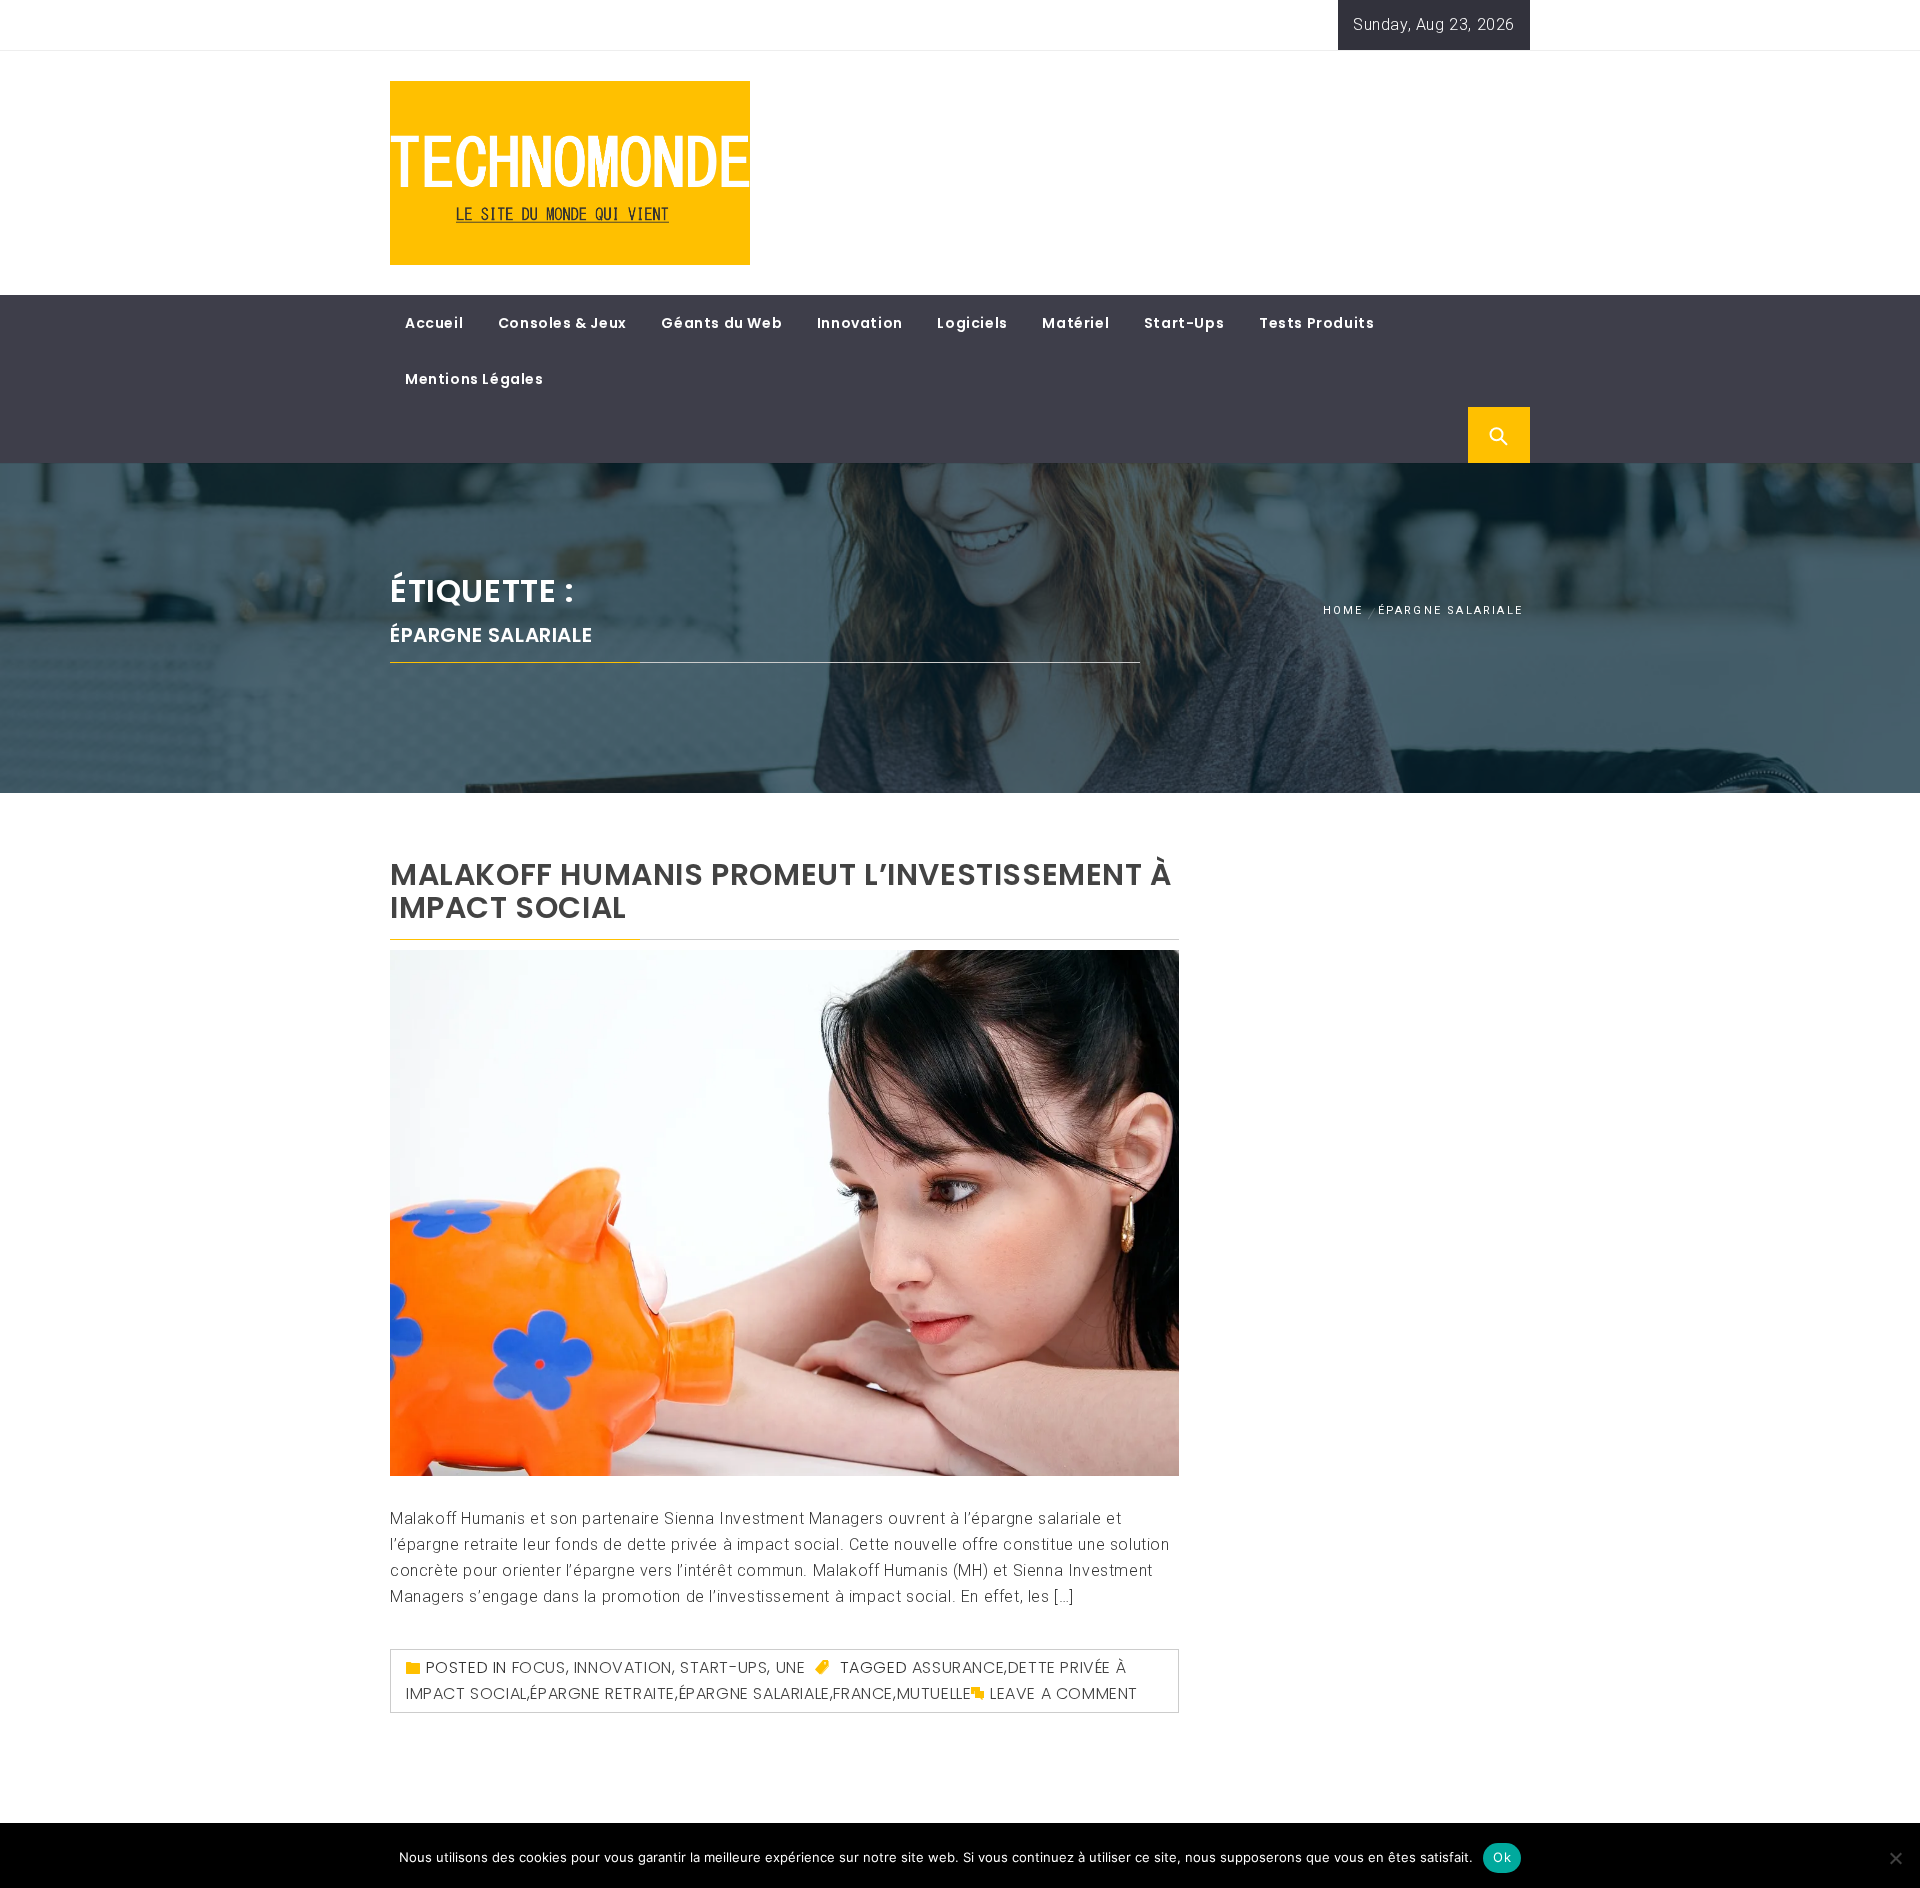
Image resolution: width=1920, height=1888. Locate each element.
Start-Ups (1184, 323)
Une (791, 1667)
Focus (539, 1667)
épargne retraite (602, 1693)
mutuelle (934, 1693)
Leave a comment (1064, 1693)
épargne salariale (754, 1693)
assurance (958, 1667)
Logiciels (972, 323)
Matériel (1075, 323)
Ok (1502, 1857)
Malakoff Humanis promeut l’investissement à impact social (781, 891)
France (863, 1693)
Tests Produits (1316, 323)
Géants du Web (721, 323)
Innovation (860, 323)
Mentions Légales (474, 379)
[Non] (1895, 1858)
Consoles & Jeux (562, 323)
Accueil (434, 323)
